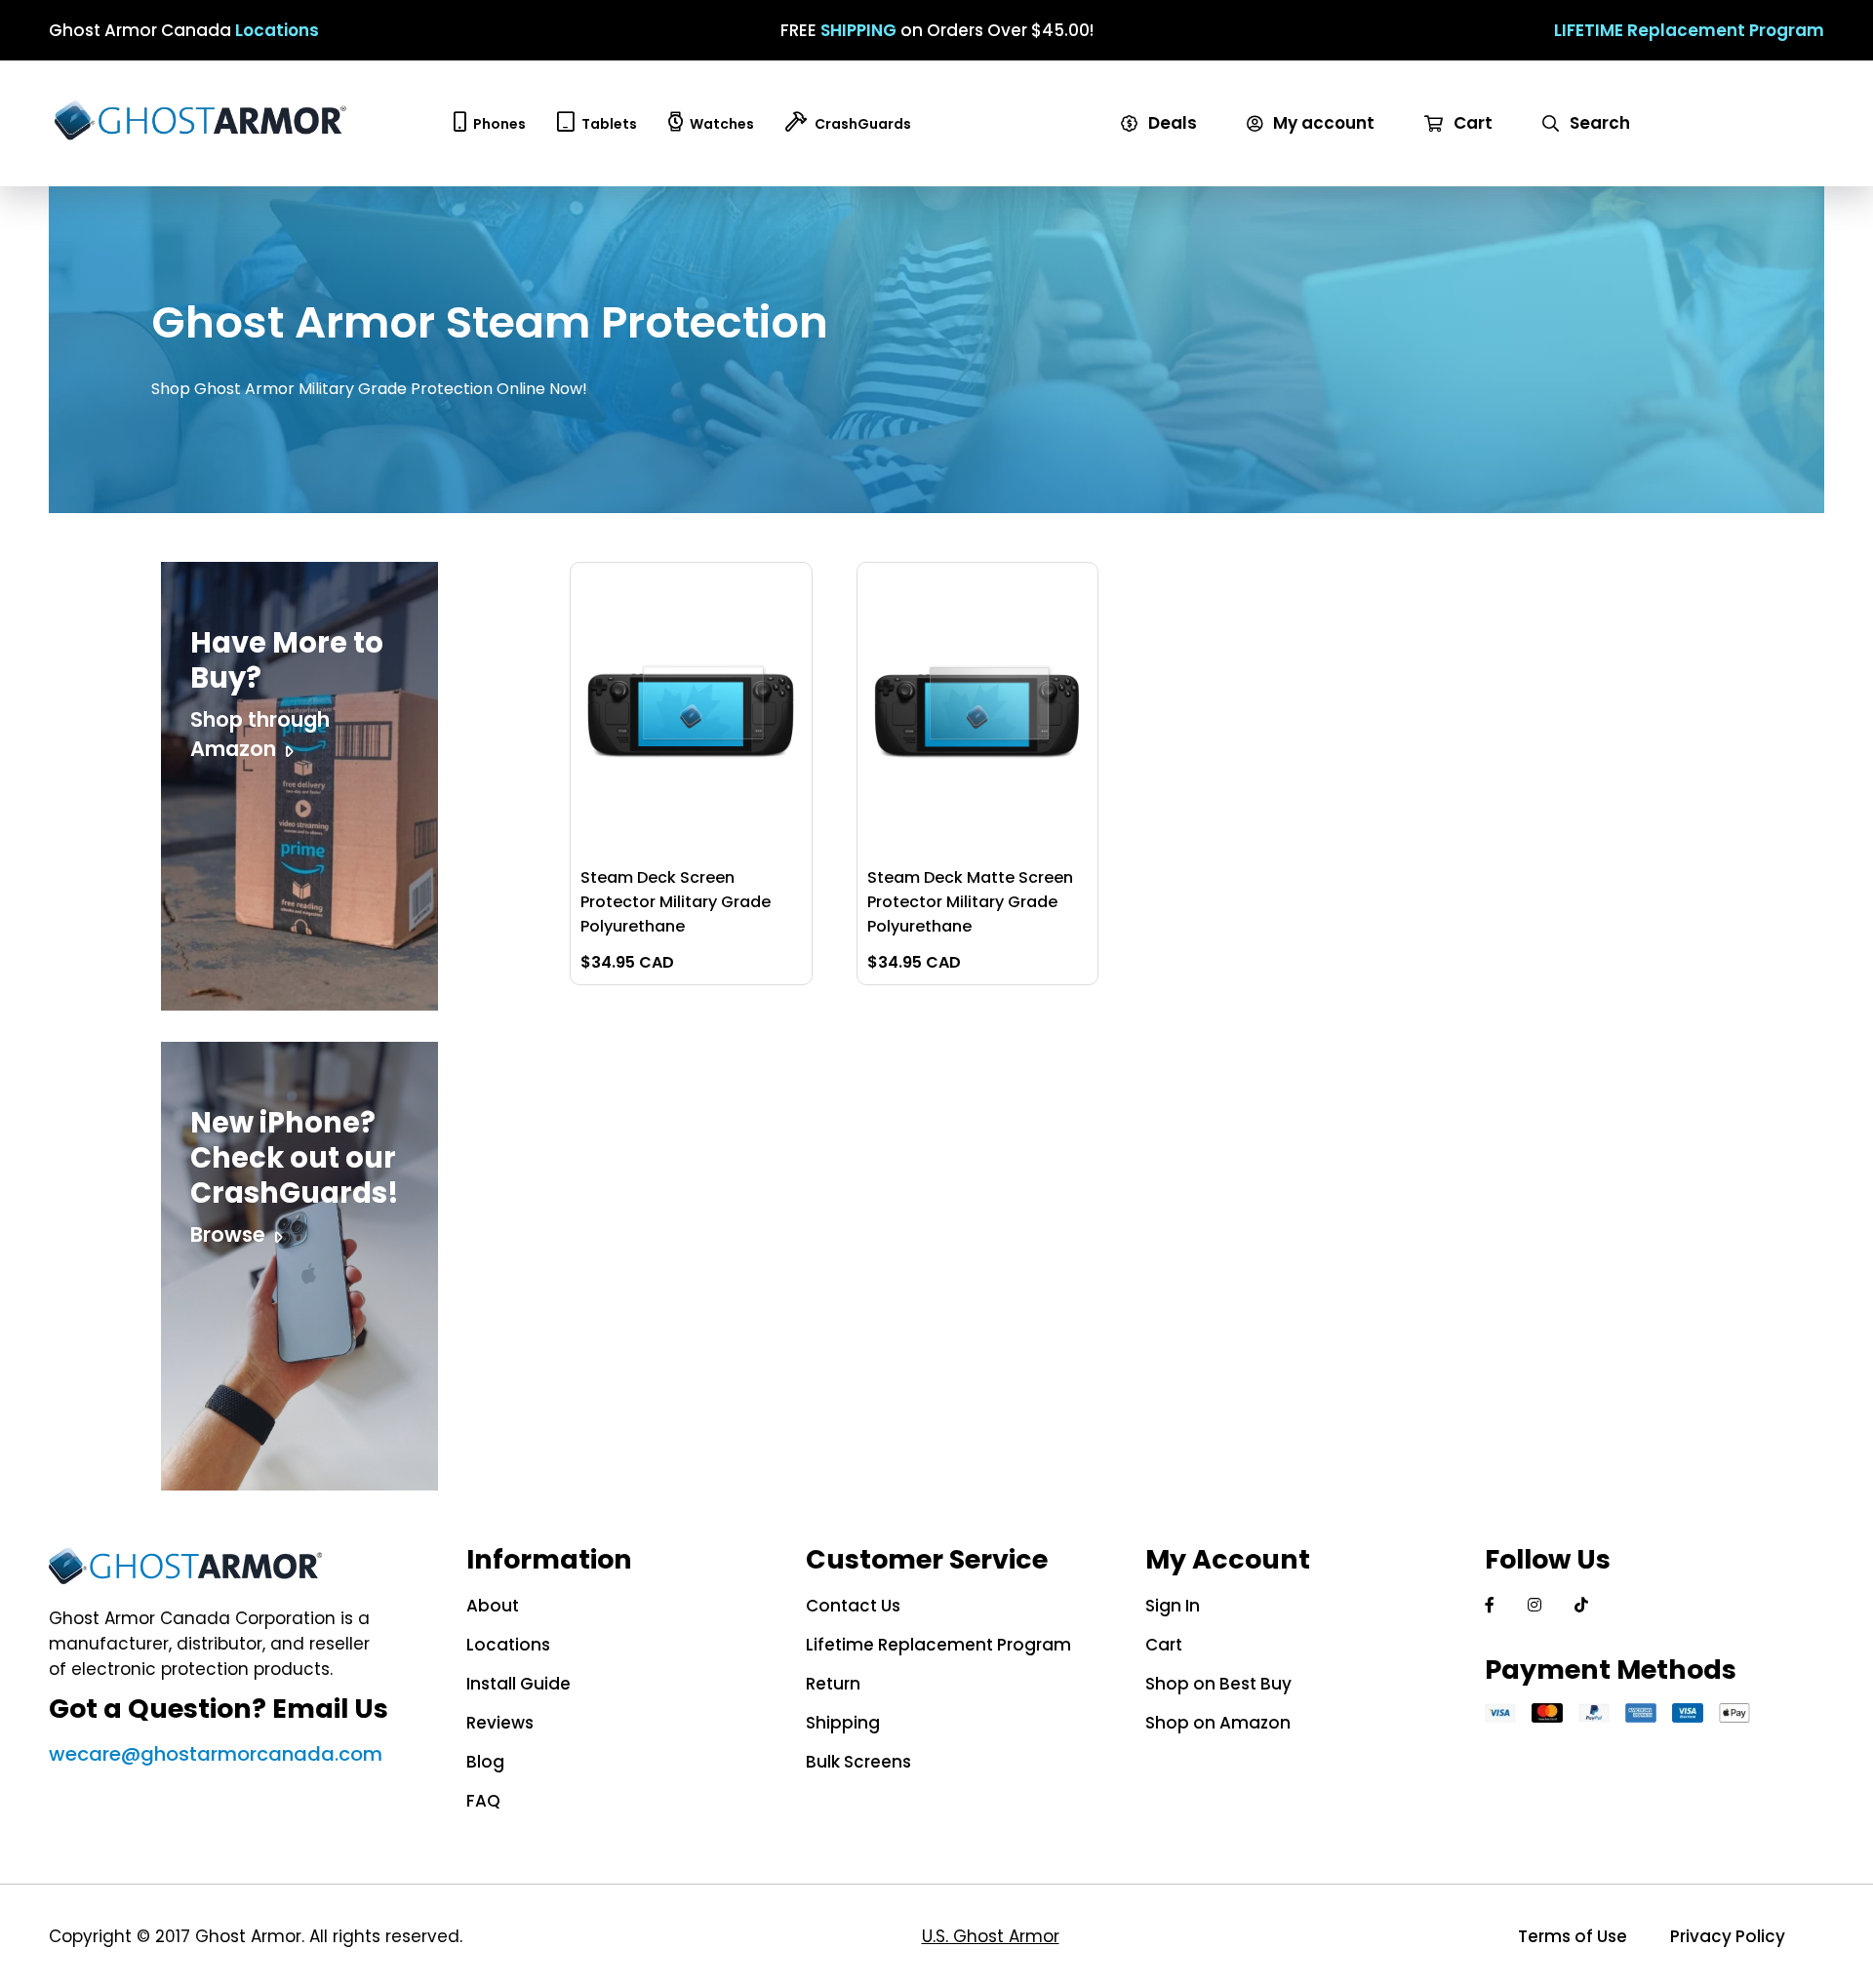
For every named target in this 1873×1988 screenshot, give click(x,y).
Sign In (1173, 1606)
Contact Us (853, 1606)
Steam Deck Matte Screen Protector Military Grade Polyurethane (970, 902)
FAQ (483, 1801)
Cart (1471, 123)
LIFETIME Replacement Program (1689, 30)
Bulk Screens (858, 1762)
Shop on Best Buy (1218, 1684)
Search (1598, 123)
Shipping (843, 1723)
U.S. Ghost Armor (991, 1936)
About (493, 1606)
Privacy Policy (1728, 1936)
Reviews (500, 1723)
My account (1322, 123)
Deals (1171, 123)
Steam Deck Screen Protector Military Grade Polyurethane (676, 902)
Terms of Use (1573, 1936)
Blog (485, 1762)
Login (1276, 148)
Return (833, 1684)
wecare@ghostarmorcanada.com (216, 1754)
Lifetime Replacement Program (938, 1645)
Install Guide (518, 1684)
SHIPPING (858, 30)
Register (1290, 174)
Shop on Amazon (1218, 1723)
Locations (277, 30)
